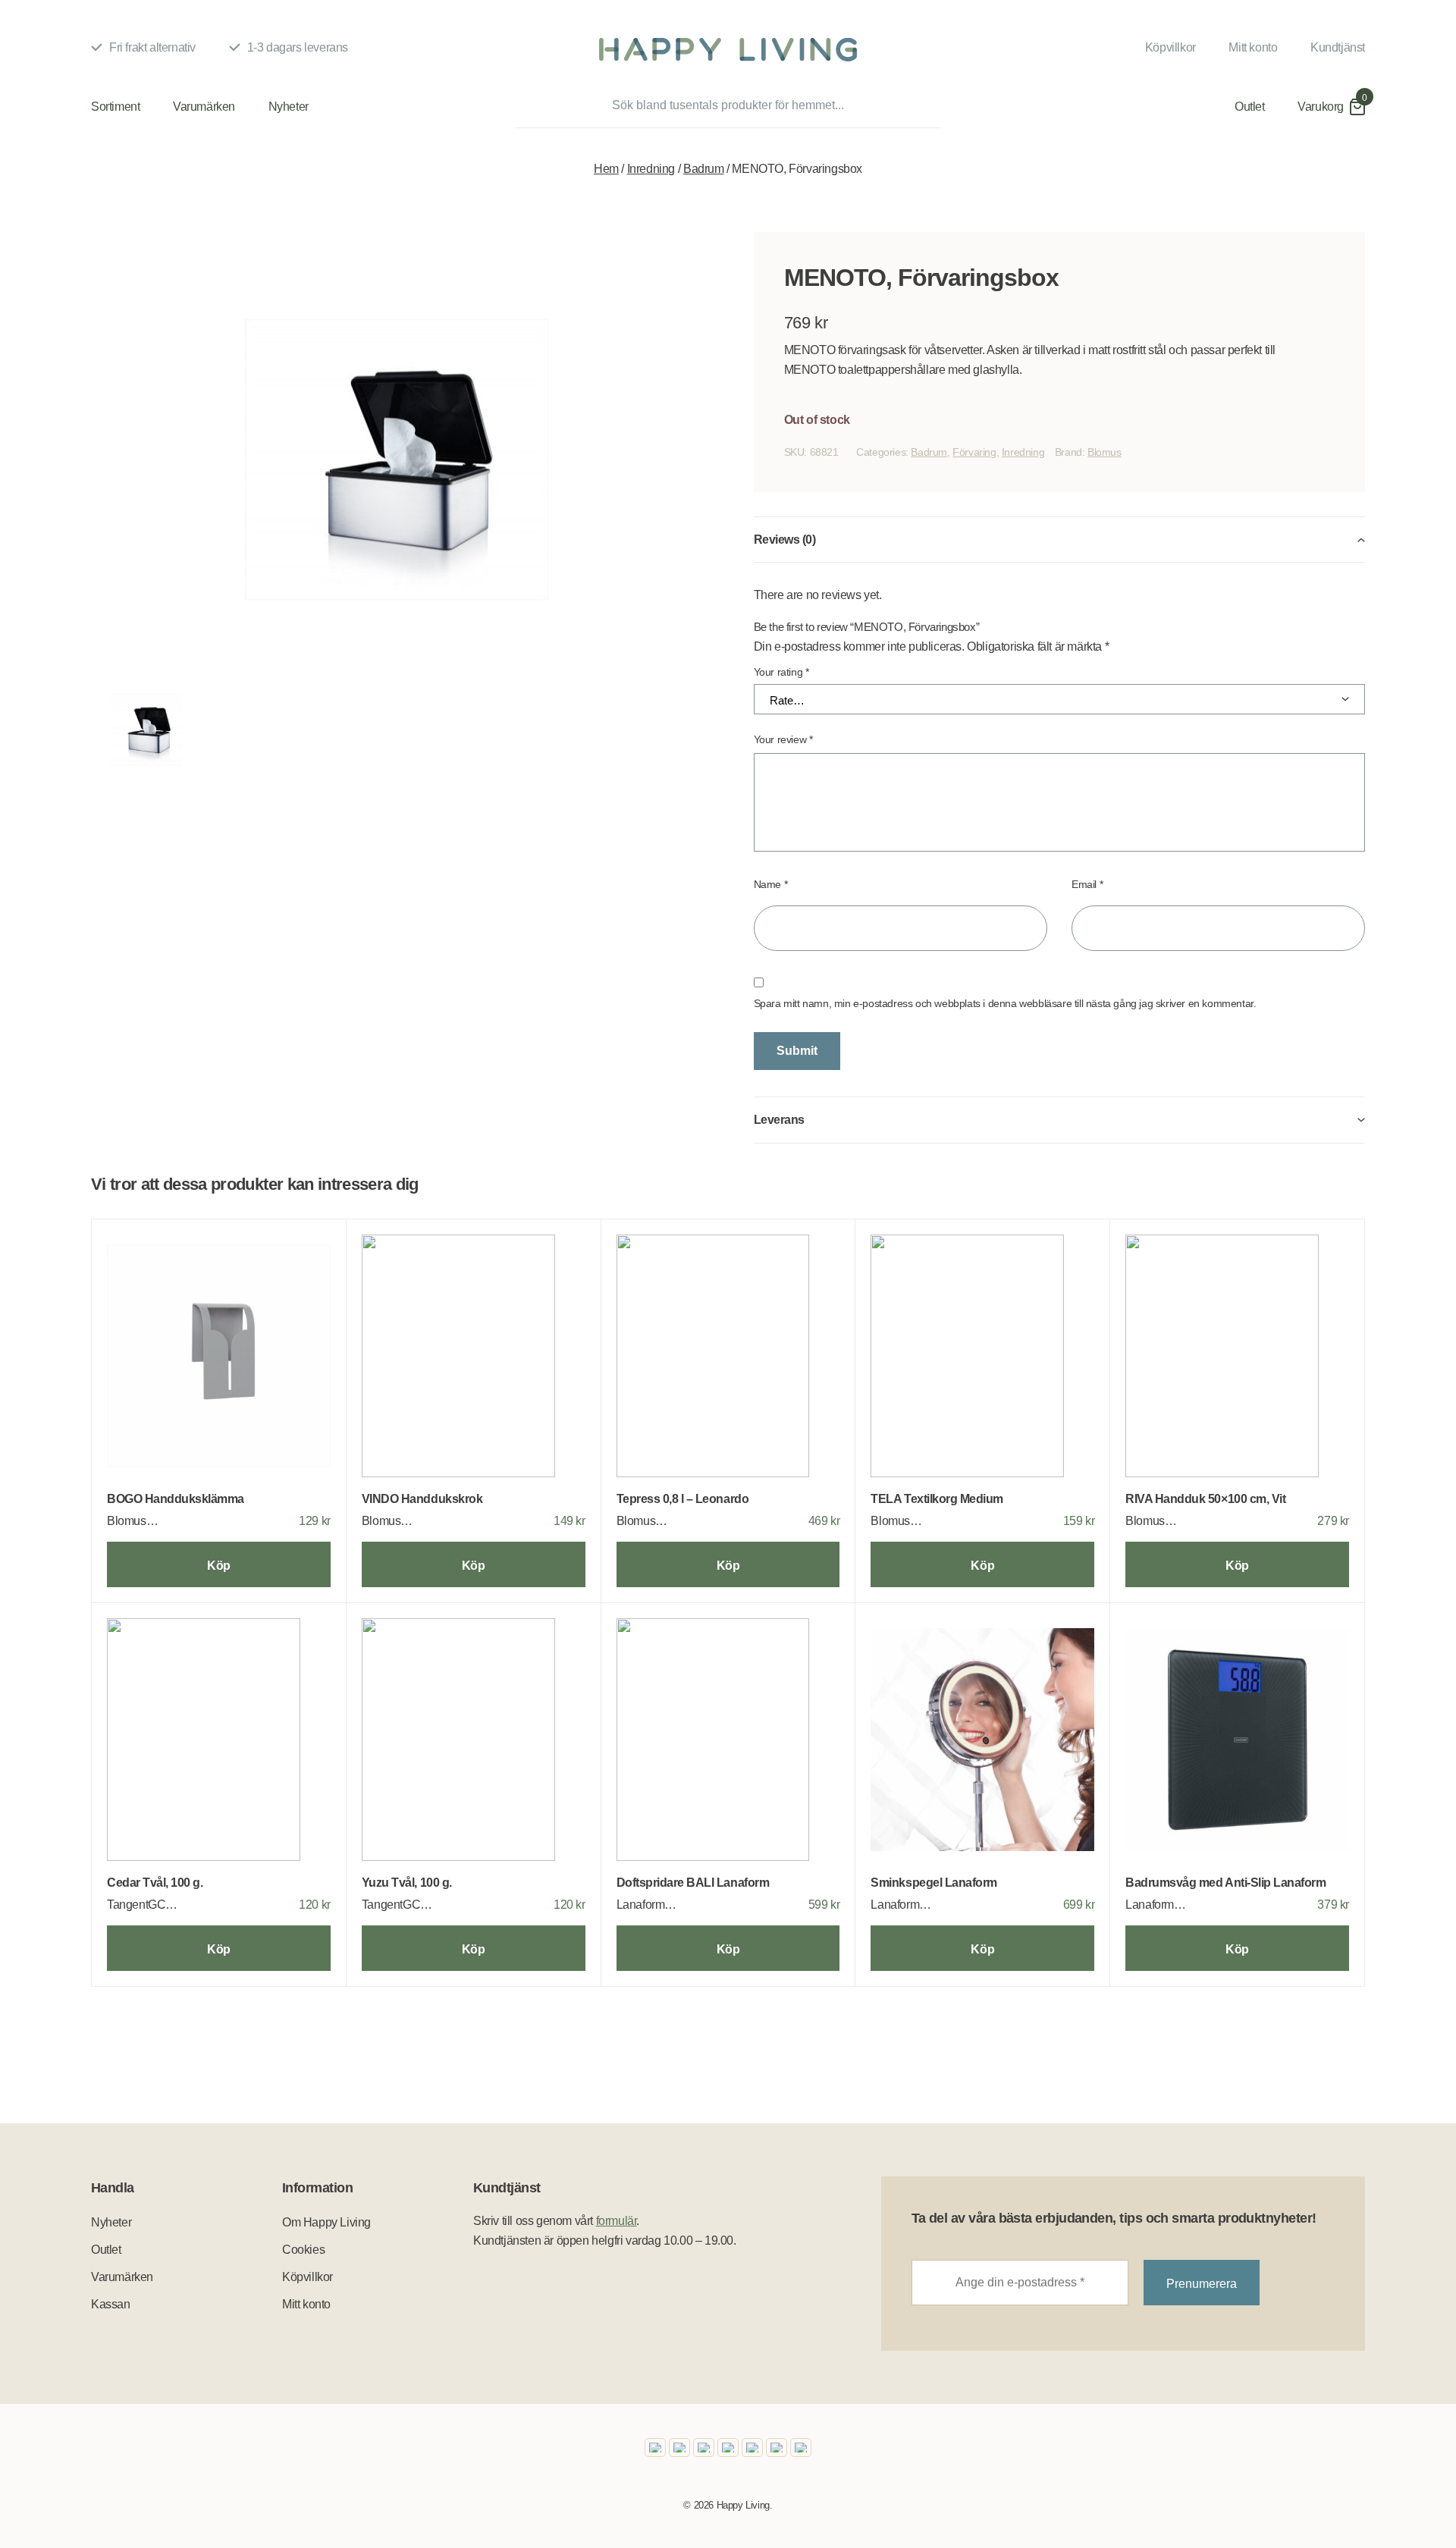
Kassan (111, 2304)
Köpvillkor (1170, 47)
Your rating (781, 672)
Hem (606, 169)
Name (771, 884)
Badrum (704, 169)
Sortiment (115, 107)
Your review (783, 739)
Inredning (651, 169)
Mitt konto (1253, 47)
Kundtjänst (1338, 47)
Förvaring (974, 452)
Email (1087, 884)
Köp (219, 1566)
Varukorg (1321, 107)
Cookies (303, 2250)
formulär (617, 2221)
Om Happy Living (326, 2222)
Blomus (1105, 452)
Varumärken (204, 107)
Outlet (1250, 107)
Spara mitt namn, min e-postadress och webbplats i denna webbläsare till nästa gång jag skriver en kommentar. (1005, 1003)
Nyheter (289, 107)
